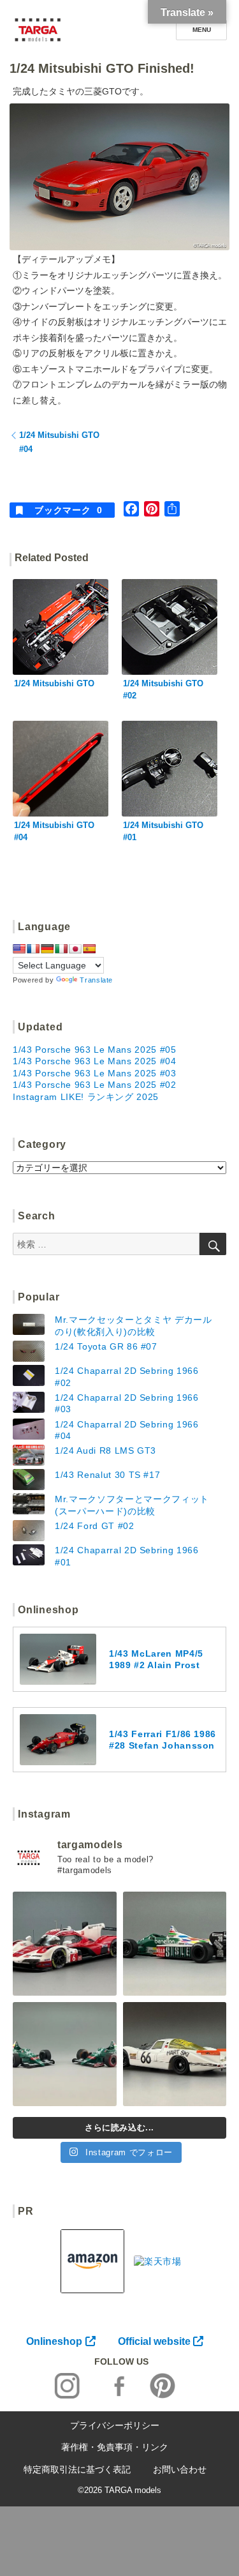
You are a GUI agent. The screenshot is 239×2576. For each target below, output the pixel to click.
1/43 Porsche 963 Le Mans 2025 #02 (95, 1085)
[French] (33, 949)
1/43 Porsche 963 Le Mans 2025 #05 (95, 1050)
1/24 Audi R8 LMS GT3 (105, 1450)
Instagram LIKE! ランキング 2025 (86, 1097)
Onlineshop (54, 2341)
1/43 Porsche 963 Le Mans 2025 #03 (95, 1073)
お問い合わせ (180, 2469)
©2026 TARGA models (119, 2490)
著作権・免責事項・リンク (115, 2447)
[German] (47, 949)
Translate (96, 980)
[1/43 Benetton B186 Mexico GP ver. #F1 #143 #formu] (175, 1944)
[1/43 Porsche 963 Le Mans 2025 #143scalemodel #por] (65, 1944)
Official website (154, 2341)
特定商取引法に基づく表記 (77, 2469)
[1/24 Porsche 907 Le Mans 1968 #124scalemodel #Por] (175, 2054)
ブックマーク (68, 510)
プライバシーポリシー (115, 2425)
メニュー (201, 30)
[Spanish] (89, 949)
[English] (19, 949)
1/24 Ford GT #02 (95, 1526)
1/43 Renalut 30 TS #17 (107, 1475)
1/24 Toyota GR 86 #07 (106, 1346)
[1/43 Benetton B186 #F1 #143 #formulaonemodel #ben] (65, 2054)
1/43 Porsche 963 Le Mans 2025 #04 (95, 1061)
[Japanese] (75, 949)
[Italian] (61, 949)
